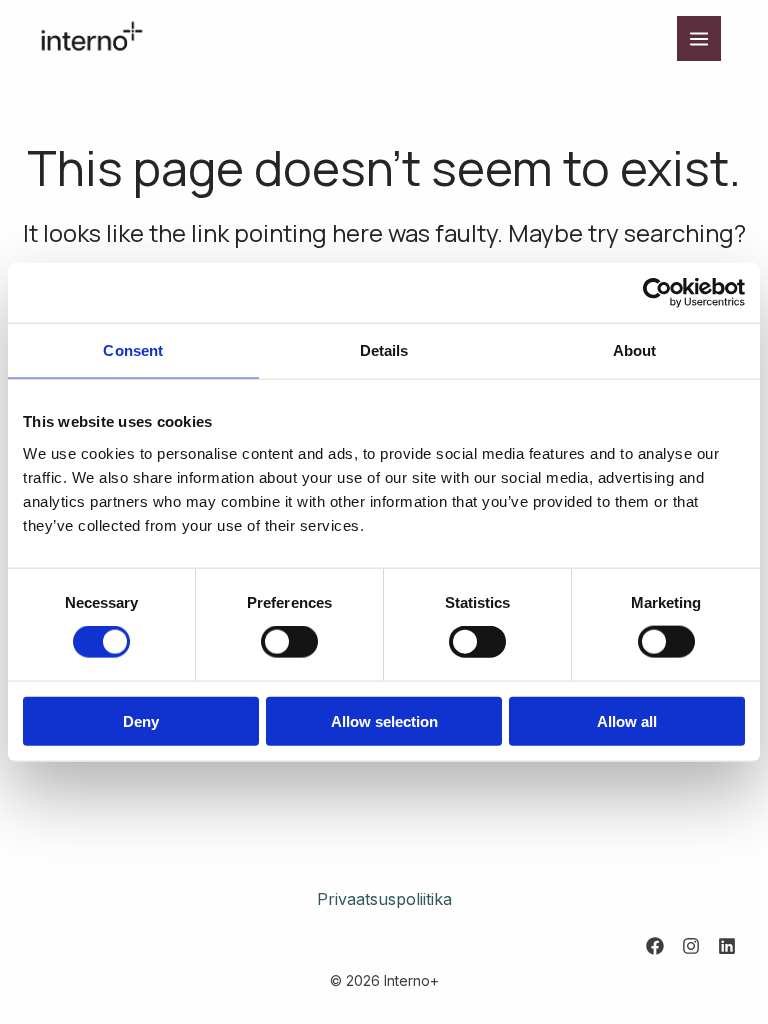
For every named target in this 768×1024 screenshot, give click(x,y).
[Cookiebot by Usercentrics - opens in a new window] (657, 293)
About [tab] (635, 350)
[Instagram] (691, 946)
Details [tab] (384, 350)
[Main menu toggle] (699, 38)
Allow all (627, 720)
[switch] (289, 642)
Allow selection (384, 720)
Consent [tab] (133, 350)
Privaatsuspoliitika (384, 899)
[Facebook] (655, 946)
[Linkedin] (727, 946)
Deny (141, 720)
